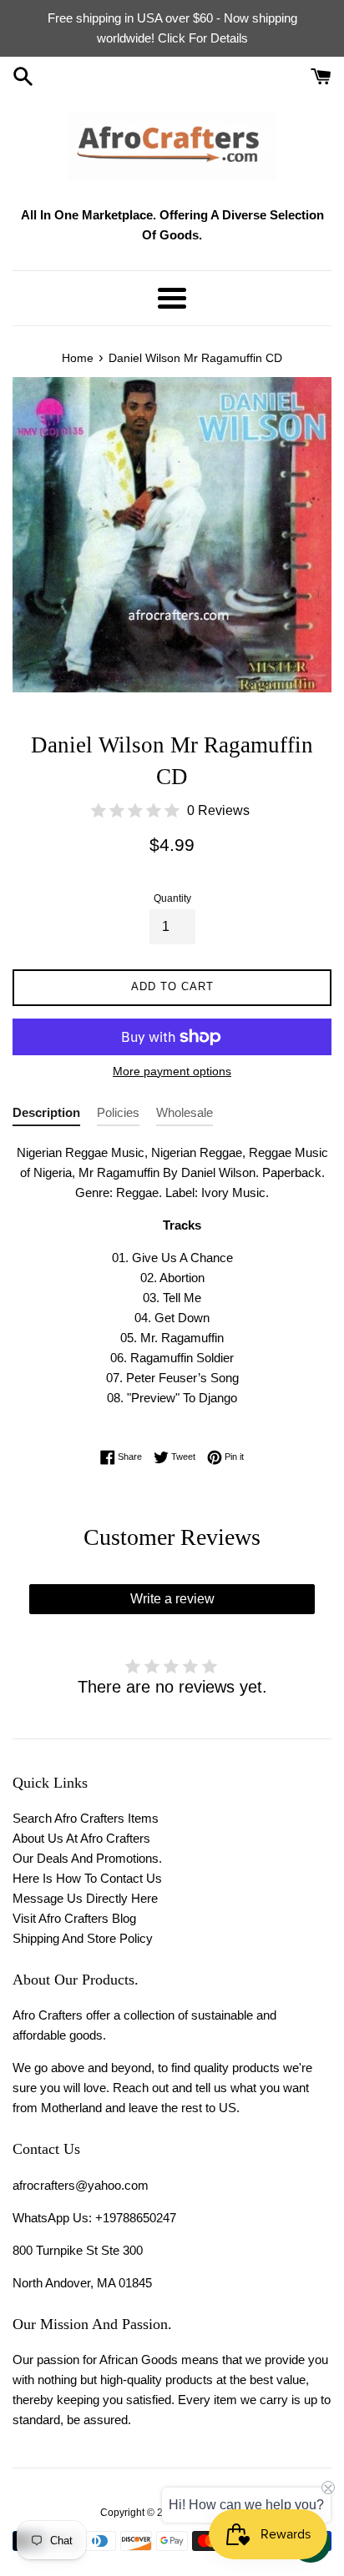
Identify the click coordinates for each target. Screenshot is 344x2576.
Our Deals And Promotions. (87, 1858)
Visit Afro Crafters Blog (74, 1918)
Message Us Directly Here (85, 1898)
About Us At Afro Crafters (81, 1838)
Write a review (172, 1599)
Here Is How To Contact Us (87, 1878)
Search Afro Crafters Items (86, 1818)
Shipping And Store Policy (83, 1938)
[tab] (46, 1116)
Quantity (172, 898)
